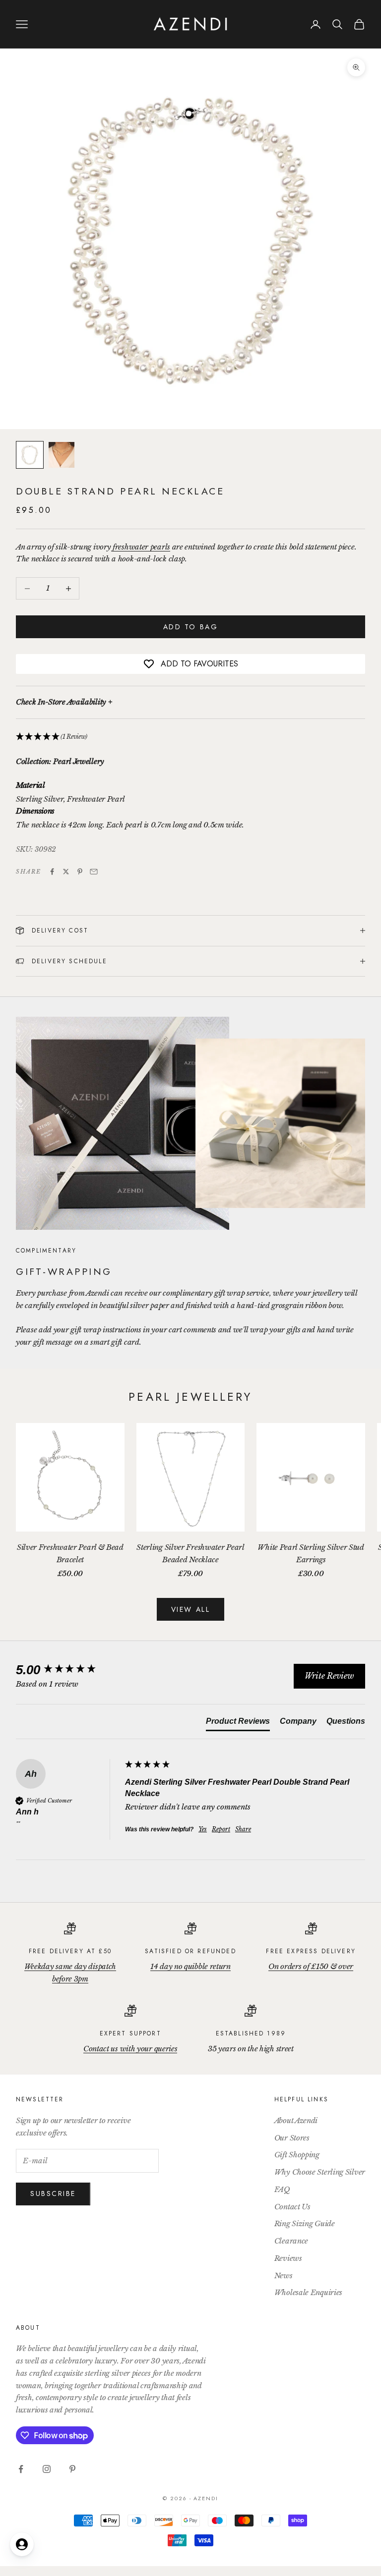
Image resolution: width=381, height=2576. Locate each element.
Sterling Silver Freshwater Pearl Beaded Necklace (190, 1553)
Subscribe (53, 2193)
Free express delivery (311, 1951)
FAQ (282, 2189)
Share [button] (243, 1829)
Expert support (130, 2033)
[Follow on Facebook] (21, 2469)
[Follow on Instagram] (47, 2469)
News (284, 2275)
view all (190, 1609)
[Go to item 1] (30, 455)
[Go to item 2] (62, 455)
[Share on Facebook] (52, 872)
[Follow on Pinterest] (72, 2469)
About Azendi (296, 2120)
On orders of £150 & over (311, 1966)
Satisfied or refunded (190, 1951)
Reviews (288, 2258)
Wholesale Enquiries (308, 2292)
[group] (68, 1670)
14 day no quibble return (190, 1966)
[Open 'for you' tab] (22, 2544)
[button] (190, 737)
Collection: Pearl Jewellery (60, 761)
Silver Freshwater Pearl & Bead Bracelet (70, 1553)
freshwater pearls (141, 547)
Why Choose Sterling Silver (320, 2172)
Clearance (291, 2241)
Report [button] (221, 1829)
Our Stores (292, 2138)
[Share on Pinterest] (80, 872)
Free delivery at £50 (70, 1951)
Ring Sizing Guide (305, 2223)
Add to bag (190, 627)
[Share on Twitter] (66, 872)
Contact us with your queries (130, 2049)
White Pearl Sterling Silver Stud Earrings (311, 1553)
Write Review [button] (329, 1676)
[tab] (238, 1723)
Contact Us (292, 2207)
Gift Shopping (297, 2155)
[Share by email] (94, 872)
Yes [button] (203, 1829)
